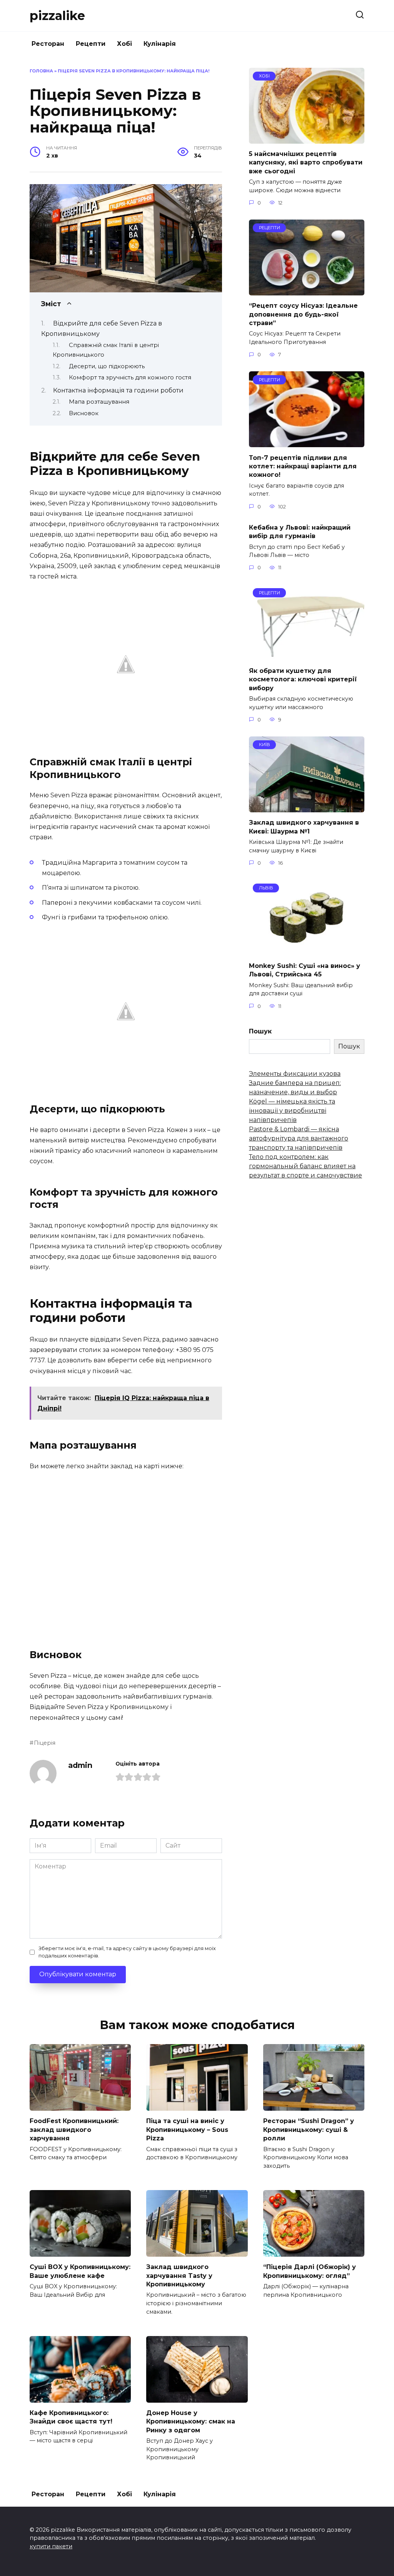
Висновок (84, 413)
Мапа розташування (99, 402)
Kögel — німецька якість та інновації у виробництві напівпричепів (292, 1111)
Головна (41, 71)
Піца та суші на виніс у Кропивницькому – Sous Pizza (187, 2130)
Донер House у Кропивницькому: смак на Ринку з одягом (191, 2422)
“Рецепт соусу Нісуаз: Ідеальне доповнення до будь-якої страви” (303, 314)
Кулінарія (160, 44)
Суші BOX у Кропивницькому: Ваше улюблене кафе (80, 2271)
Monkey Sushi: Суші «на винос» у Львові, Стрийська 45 (305, 970)
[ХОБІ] (307, 139)
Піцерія (45, 1743)
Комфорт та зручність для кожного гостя (130, 377)
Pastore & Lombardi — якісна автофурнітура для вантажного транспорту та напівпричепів (299, 1138)
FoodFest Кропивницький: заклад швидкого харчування (74, 2130)
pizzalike (57, 16)
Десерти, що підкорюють (107, 366)
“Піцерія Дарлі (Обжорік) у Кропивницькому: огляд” (310, 2271)
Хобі (124, 44)
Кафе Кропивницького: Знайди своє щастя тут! (71, 2417)
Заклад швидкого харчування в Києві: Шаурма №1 (304, 827)
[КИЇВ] (307, 808)
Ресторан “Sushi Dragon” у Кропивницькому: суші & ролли (309, 2130)
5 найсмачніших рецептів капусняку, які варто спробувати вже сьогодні (306, 163)
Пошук (260, 1031)
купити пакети (51, 2546)
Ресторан (48, 44)
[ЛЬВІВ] (307, 951)
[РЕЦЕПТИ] (307, 291)
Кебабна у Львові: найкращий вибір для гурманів (300, 532)
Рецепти (91, 44)
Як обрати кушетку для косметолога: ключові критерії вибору (303, 679)
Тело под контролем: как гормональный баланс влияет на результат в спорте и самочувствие (306, 1166)
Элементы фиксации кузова (295, 1074)
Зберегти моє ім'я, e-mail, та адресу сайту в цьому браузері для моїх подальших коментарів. (127, 1952)
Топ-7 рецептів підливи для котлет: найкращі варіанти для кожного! (303, 466)
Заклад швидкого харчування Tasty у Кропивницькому (179, 2276)
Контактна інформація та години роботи (118, 390)
